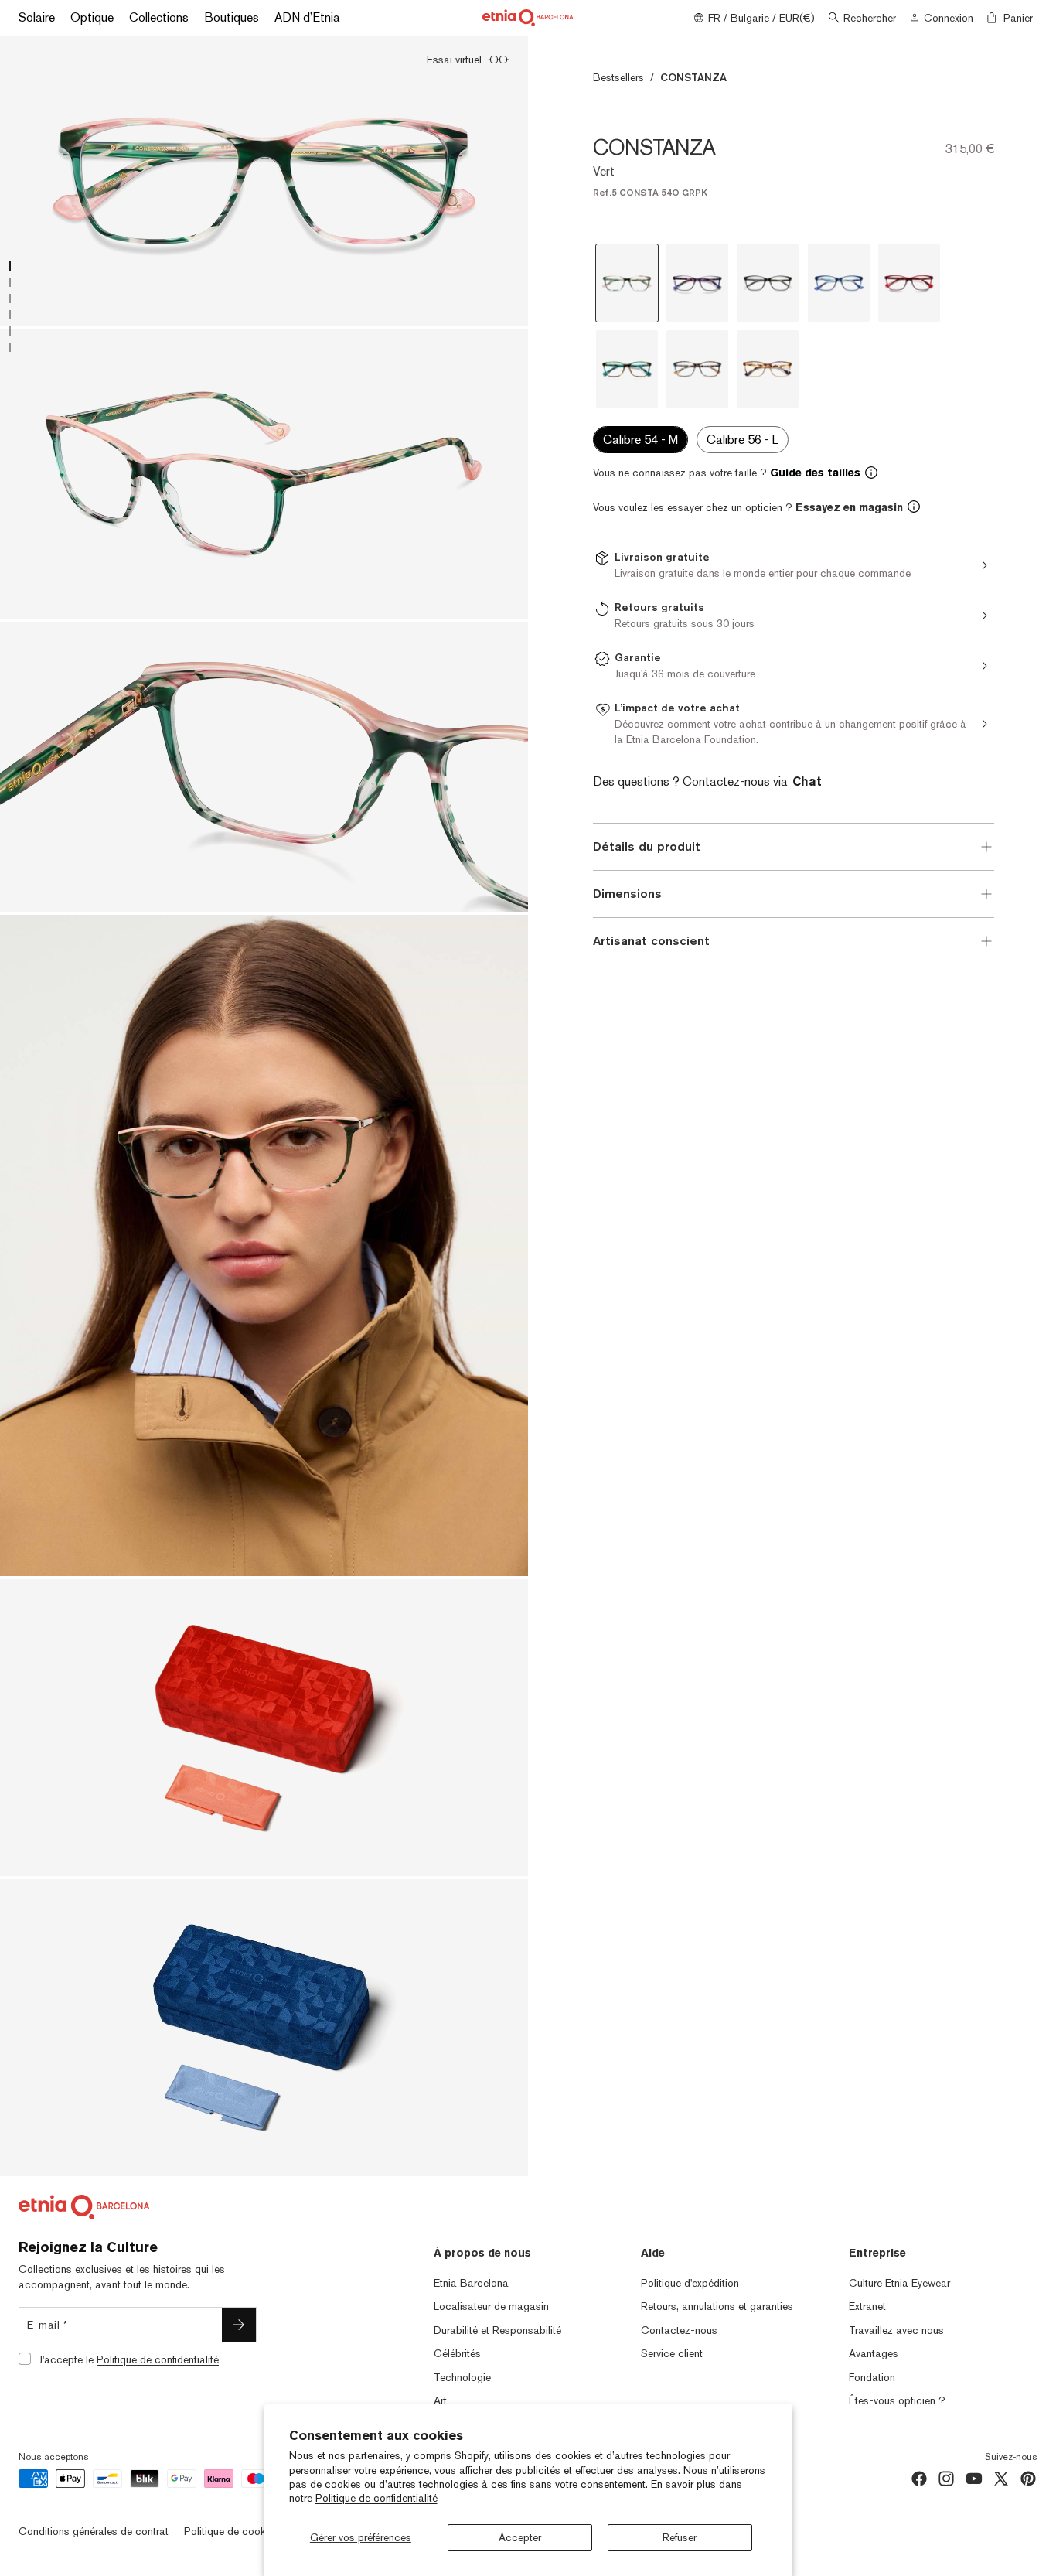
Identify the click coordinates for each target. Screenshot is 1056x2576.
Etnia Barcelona (471, 2283)
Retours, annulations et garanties (717, 2306)
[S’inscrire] (239, 2325)
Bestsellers (618, 77)
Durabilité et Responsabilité (497, 2330)
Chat (807, 781)
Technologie (462, 2377)
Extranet (867, 2306)
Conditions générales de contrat (94, 2531)
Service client (672, 2353)
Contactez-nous (679, 2330)
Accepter (520, 2537)
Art (440, 2400)
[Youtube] (974, 2479)
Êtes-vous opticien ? (897, 2400)
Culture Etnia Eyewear (899, 2283)
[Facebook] (919, 2479)
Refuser (680, 2537)
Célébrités (457, 2353)
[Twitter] (1001, 2479)
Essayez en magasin (849, 507)
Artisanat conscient (651, 941)
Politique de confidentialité (376, 2498)
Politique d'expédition (690, 2283)
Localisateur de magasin (491, 2306)
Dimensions (627, 894)
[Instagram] (946, 2479)
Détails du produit (647, 846)
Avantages (874, 2353)
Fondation (872, 2377)
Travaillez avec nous (896, 2330)
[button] (794, 473)
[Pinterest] (1028, 2479)
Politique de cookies (231, 2531)
